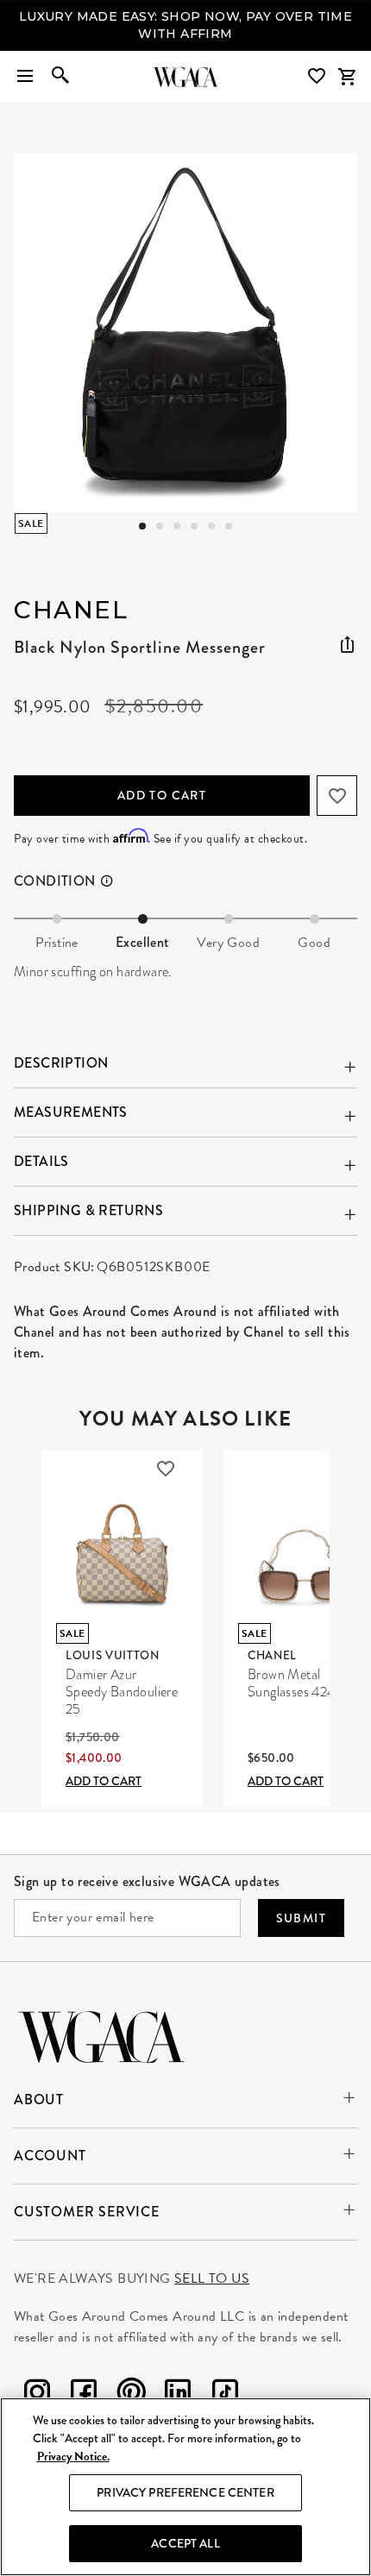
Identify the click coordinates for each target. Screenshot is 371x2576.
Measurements (71, 1112)
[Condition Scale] (115, 881)
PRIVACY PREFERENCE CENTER (185, 2492)
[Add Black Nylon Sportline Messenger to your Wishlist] (337, 796)
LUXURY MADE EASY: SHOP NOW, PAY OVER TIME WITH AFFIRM (185, 25)
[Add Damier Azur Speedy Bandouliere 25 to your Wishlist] (166, 1469)
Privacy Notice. (73, 2457)
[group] (185, 332)
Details (41, 1161)
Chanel (71, 610)
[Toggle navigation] (25, 77)
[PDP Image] (186, 332)
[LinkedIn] (178, 2395)
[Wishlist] (318, 76)
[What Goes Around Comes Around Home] (185, 77)
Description (61, 1063)
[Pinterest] (131, 2395)
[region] (185, 2487)
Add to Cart (162, 795)
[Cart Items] (347, 77)
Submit (301, 1918)
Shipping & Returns (88, 1210)
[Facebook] (84, 2395)
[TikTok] (225, 2395)
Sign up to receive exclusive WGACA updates (147, 1881)
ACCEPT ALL (185, 2543)
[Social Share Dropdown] (347, 645)
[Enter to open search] (60, 77)
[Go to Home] (101, 2035)
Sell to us (212, 2278)
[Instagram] (37, 2395)
